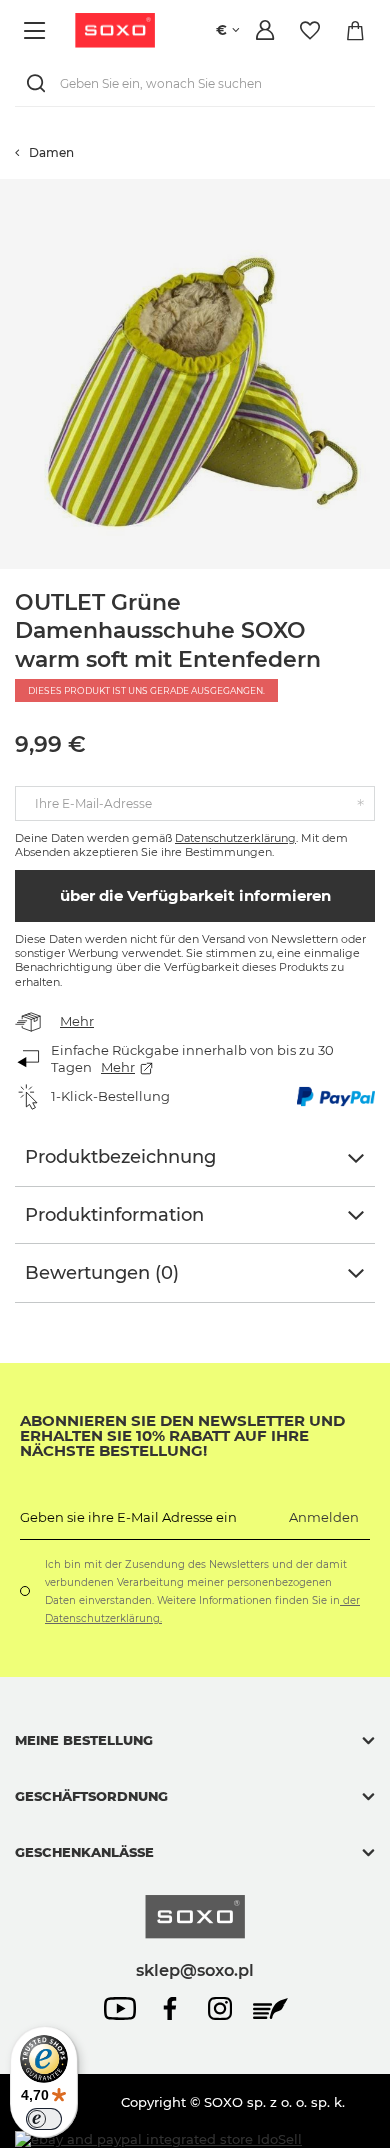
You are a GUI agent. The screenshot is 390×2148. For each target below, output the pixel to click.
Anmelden (324, 1517)
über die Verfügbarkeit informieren (195, 895)
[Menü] (37, 30)
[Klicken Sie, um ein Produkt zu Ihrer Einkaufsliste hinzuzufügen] (380, 189)
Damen (51, 152)
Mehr (77, 1021)
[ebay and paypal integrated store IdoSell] (158, 2139)
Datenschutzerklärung (235, 838)
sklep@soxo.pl (195, 1970)
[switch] (44, 2119)
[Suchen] (40, 83)
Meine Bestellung (84, 1740)
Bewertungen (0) (102, 1273)
